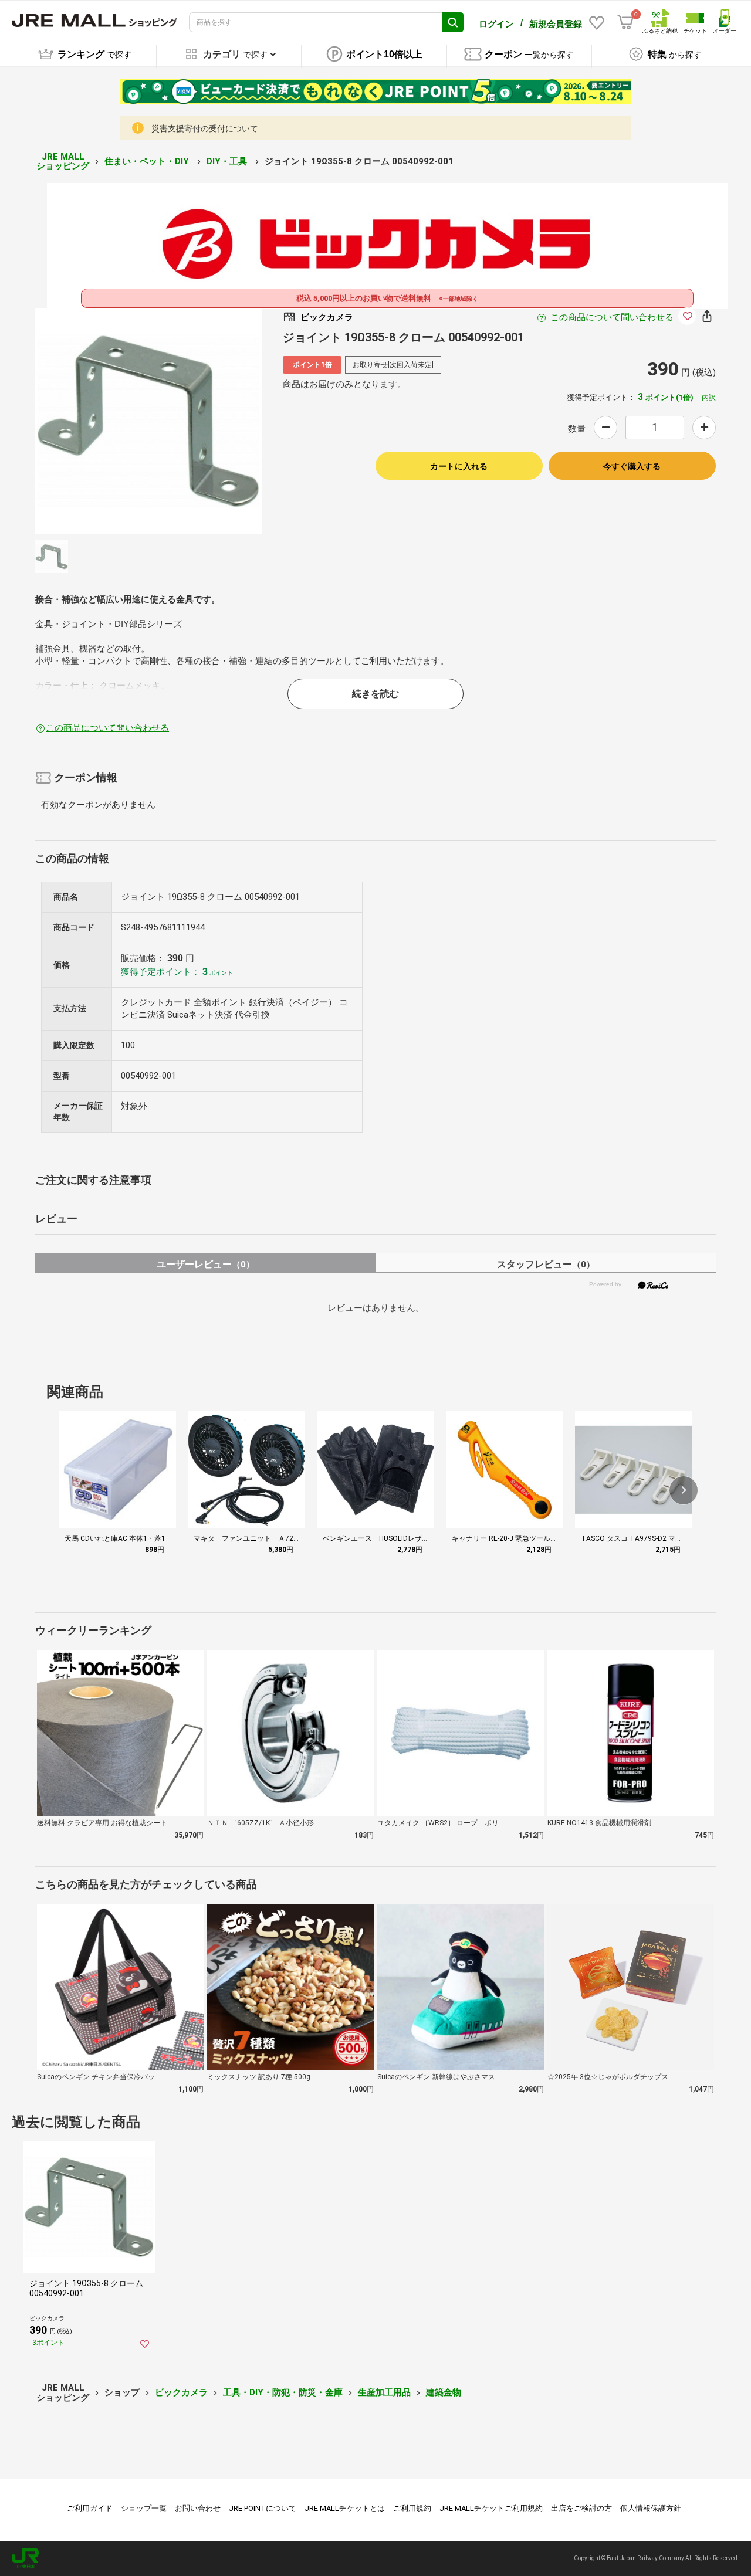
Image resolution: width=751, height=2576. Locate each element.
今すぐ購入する (632, 466)
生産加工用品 (384, 2392)
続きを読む (375, 694)
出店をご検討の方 (581, 2508)
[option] (148, 421)
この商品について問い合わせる (612, 317)
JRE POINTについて (263, 2508)
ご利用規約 (412, 2508)
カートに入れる (459, 466)
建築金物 (444, 2392)
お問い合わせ (198, 2508)
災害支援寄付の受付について (205, 128)
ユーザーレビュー (206, 1264)
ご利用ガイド (90, 2508)
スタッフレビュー (546, 1264)
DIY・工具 (228, 161)
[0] (625, 22)
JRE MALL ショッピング (63, 162)
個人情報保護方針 (651, 2508)
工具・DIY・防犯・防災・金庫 (283, 2392)
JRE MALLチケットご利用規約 (491, 2508)
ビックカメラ (181, 2392)
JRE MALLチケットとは (345, 2508)
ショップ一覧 (144, 2508)
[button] (684, 1490)
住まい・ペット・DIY (148, 161)
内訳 (709, 398)
